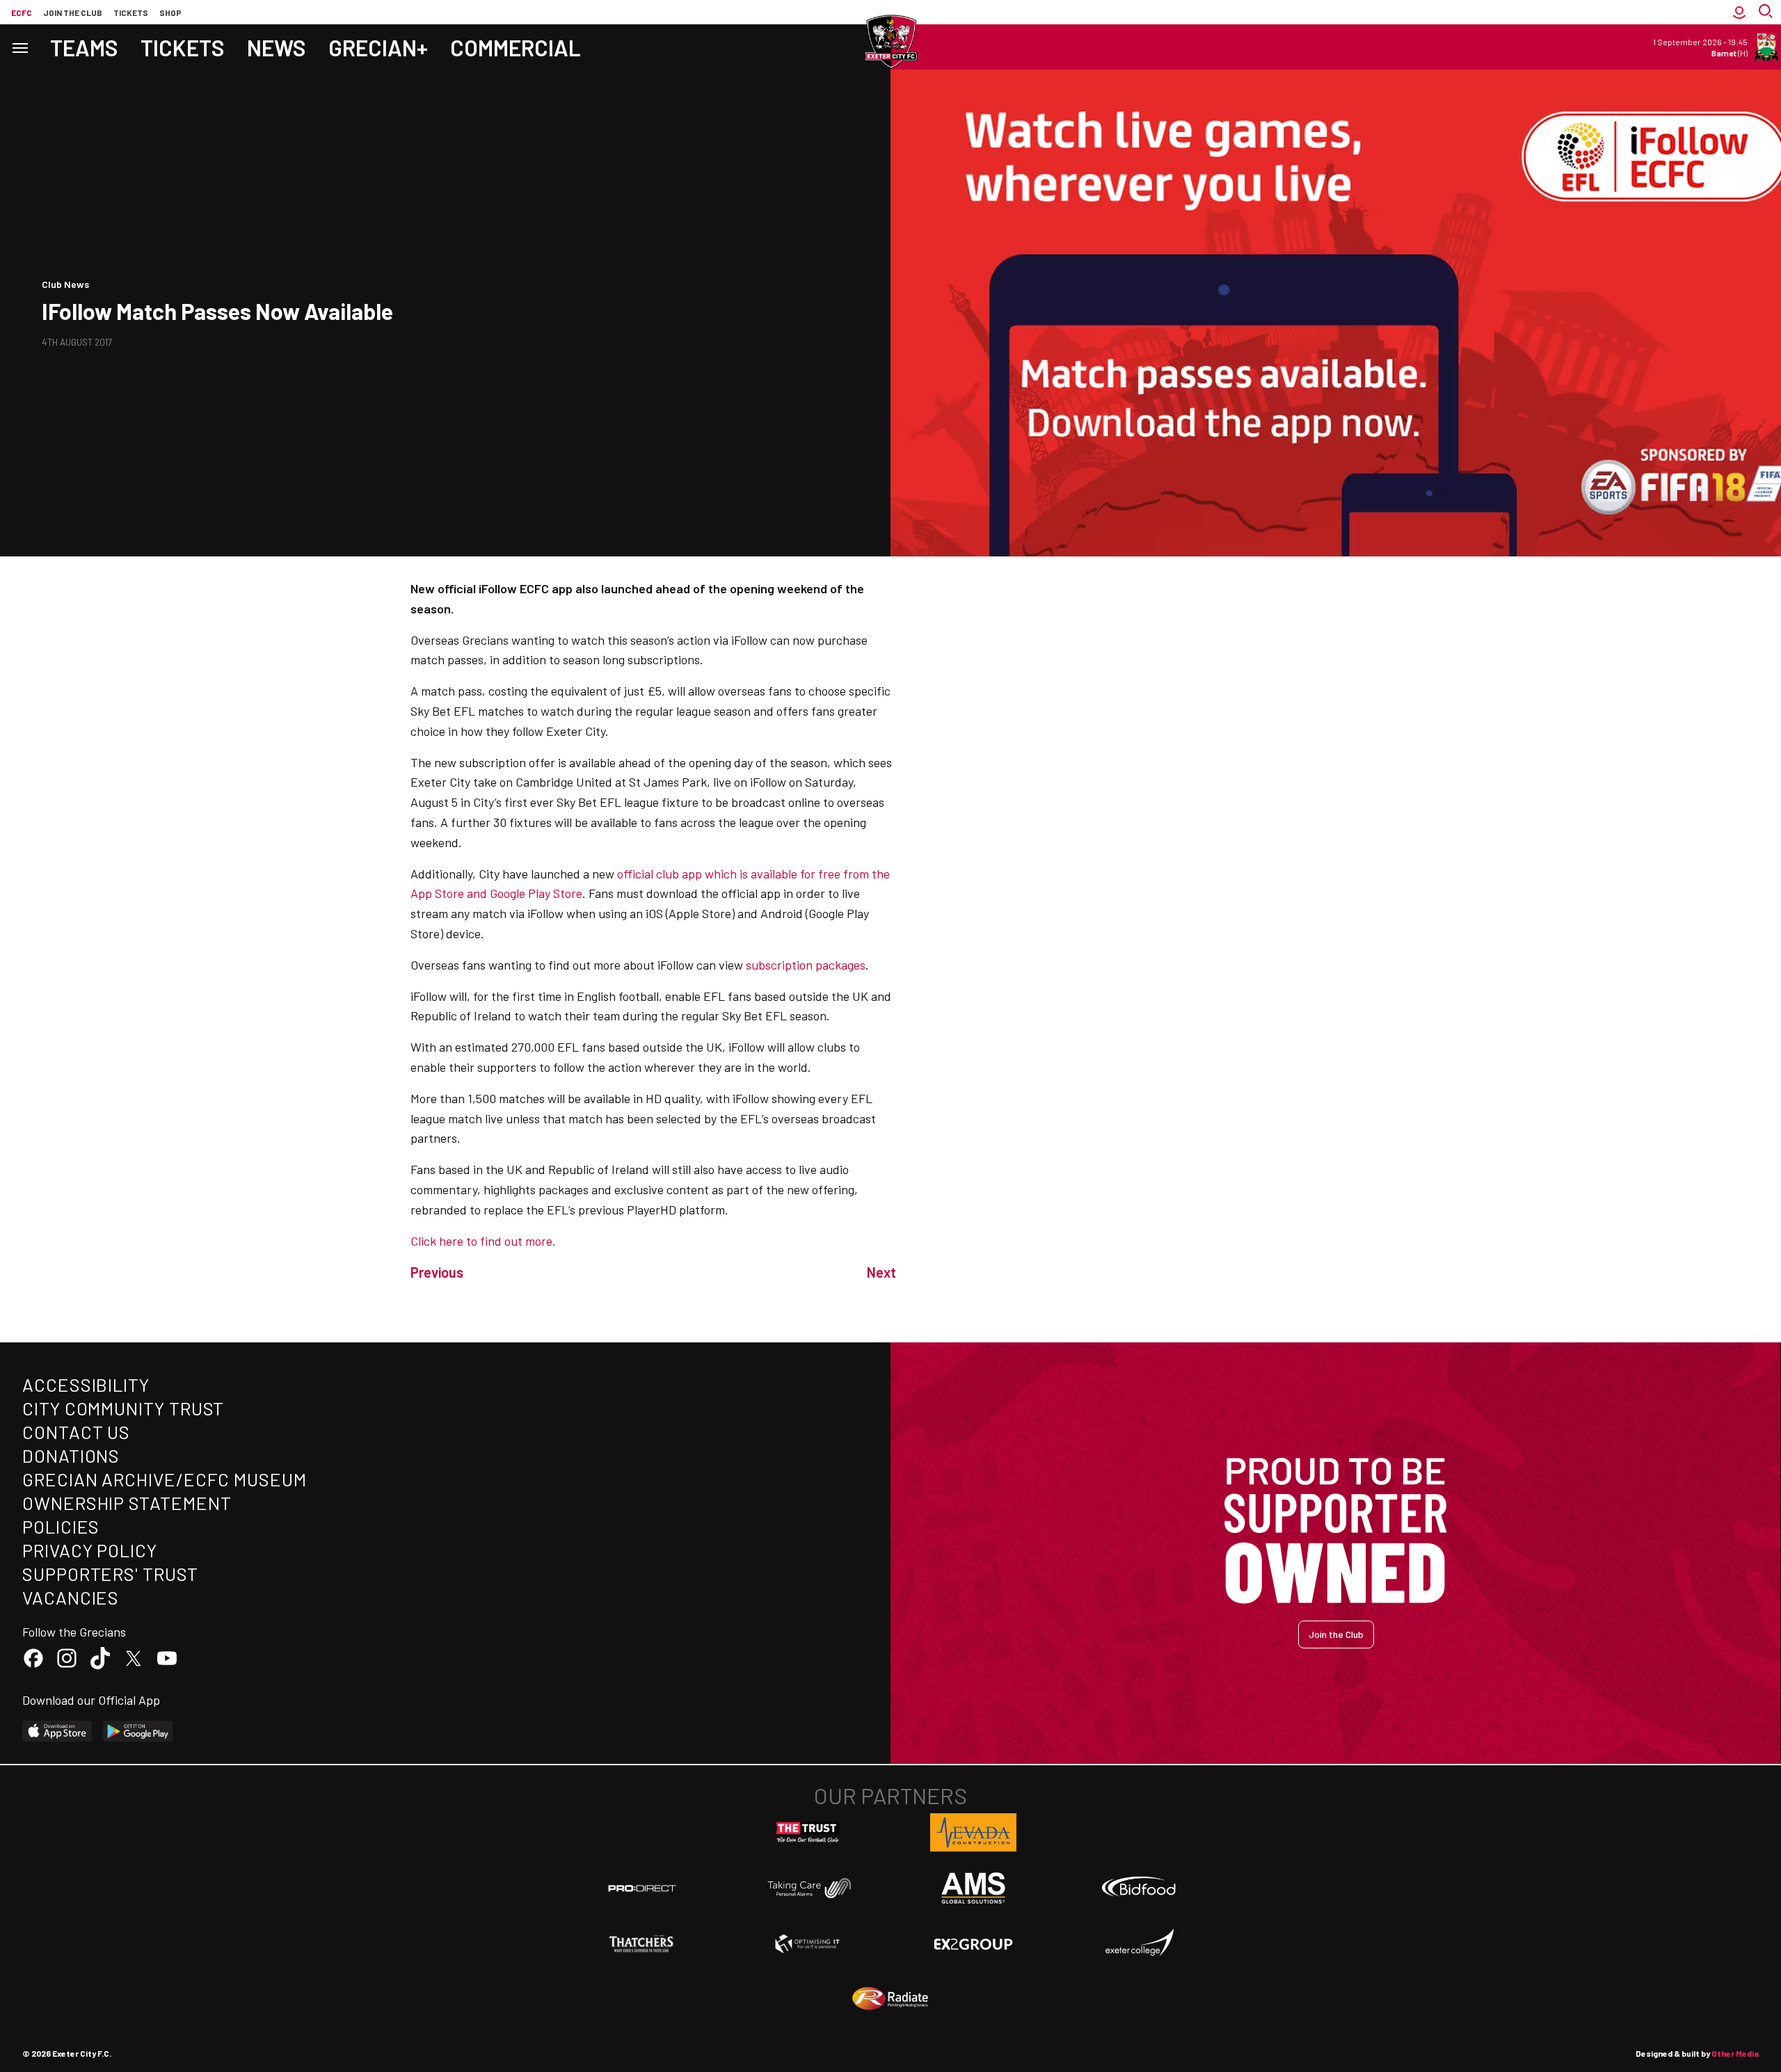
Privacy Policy (90, 1550)
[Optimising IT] (808, 1944)
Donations (71, 1455)
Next (881, 1272)
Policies (61, 1526)
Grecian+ (378, 47)
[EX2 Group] (973, 1943)
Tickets (131, 13)
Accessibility (86, 1384)
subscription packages (806, 965)
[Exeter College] (1139, 1943)
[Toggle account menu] (1739, 12)
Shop (170, 13)
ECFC (22, 13)
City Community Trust (123, 1408)
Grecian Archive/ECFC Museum (165, 1479)
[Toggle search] (1767, 12)
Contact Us (76, 1432)
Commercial (516, 47)
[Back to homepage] (890, 42)
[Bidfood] (1139, 1888)
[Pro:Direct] (642, 1888)
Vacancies (71, 1597)
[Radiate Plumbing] (890, 1999)
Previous (437, 1272)
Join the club (73, 13)
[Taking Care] (808, 1888)
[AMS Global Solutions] (973, 1888)
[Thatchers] (642, 1944)
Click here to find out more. (483, 1241)
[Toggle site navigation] (19, 47)
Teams (84, 47)
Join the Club (1336, 1634)
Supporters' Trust (110, 1574)
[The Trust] (808, 1833)
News (277, 47)
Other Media (1735, 2053)
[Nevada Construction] (973, 1832)
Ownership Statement (127, 1503)
